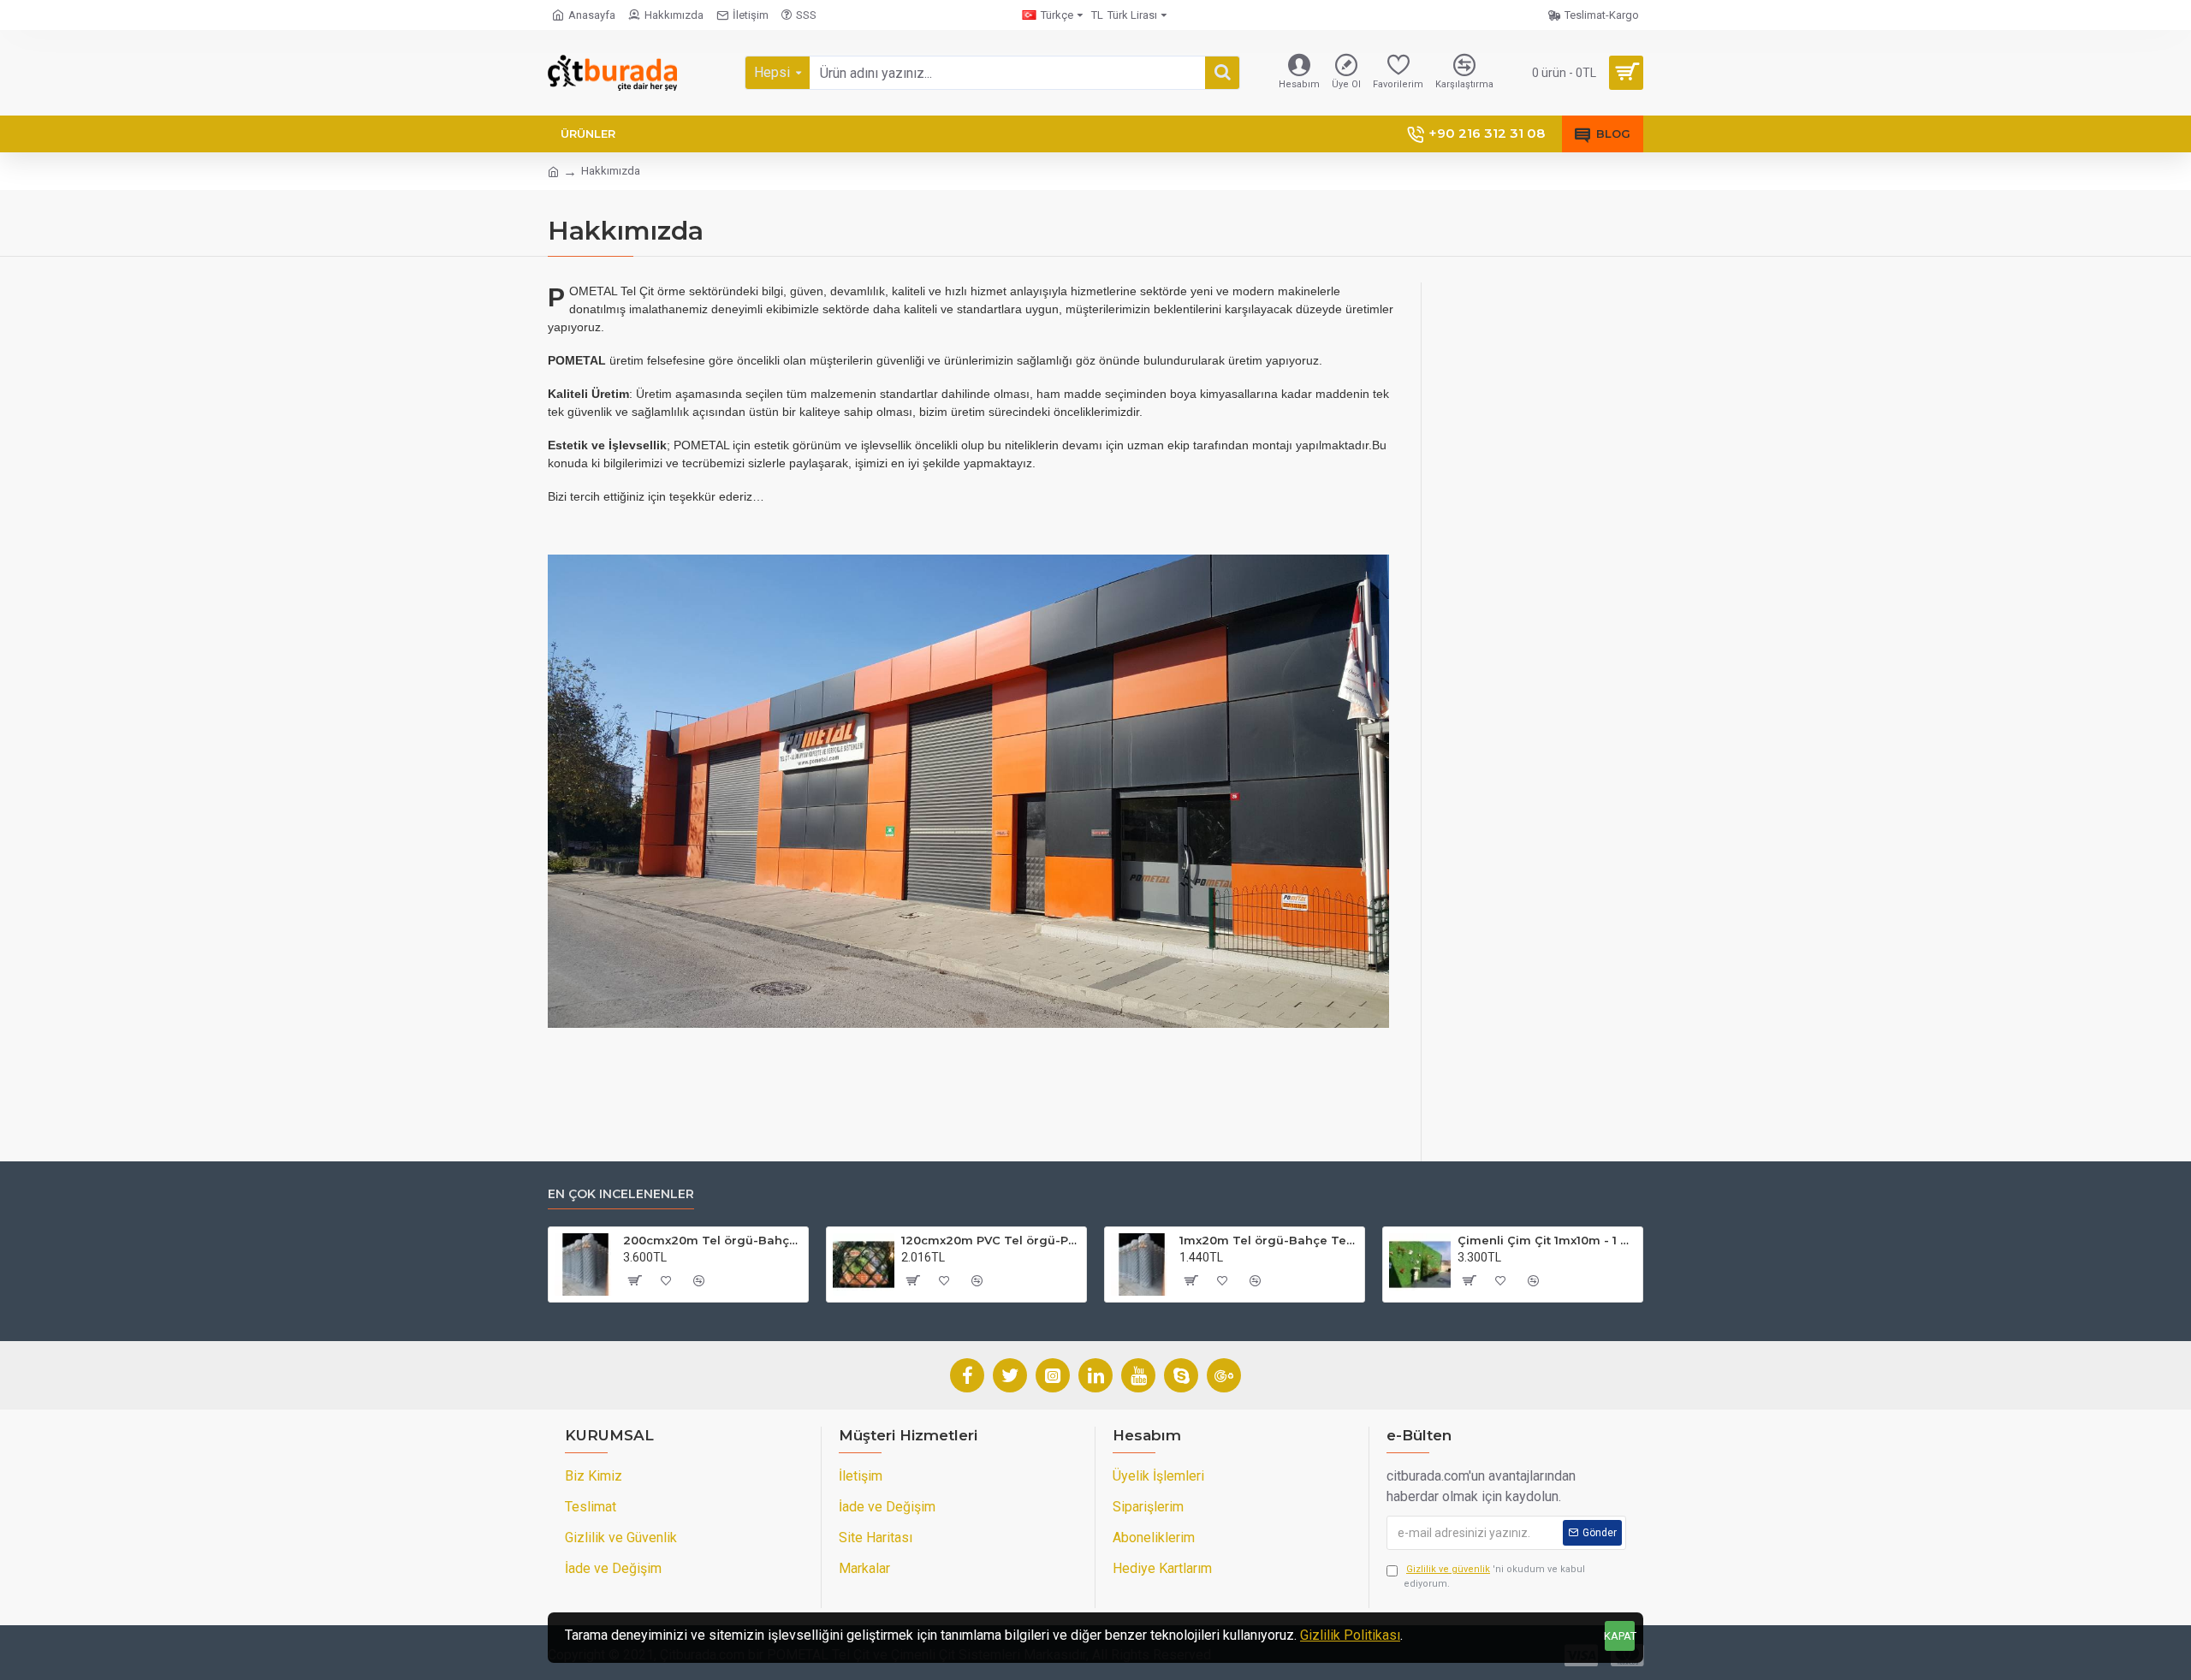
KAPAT (1620, 1636)
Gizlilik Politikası (1350, 1635)
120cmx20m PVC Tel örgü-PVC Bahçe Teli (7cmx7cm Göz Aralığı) (991, 1240)
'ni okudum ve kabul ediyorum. (1494, 1576)
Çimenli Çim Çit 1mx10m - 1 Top (1547, 1240)
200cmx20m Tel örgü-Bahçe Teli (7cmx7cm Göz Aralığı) (713, 1240)
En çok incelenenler (621, 1194)
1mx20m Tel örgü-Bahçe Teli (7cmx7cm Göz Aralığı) (1269, 1240)
